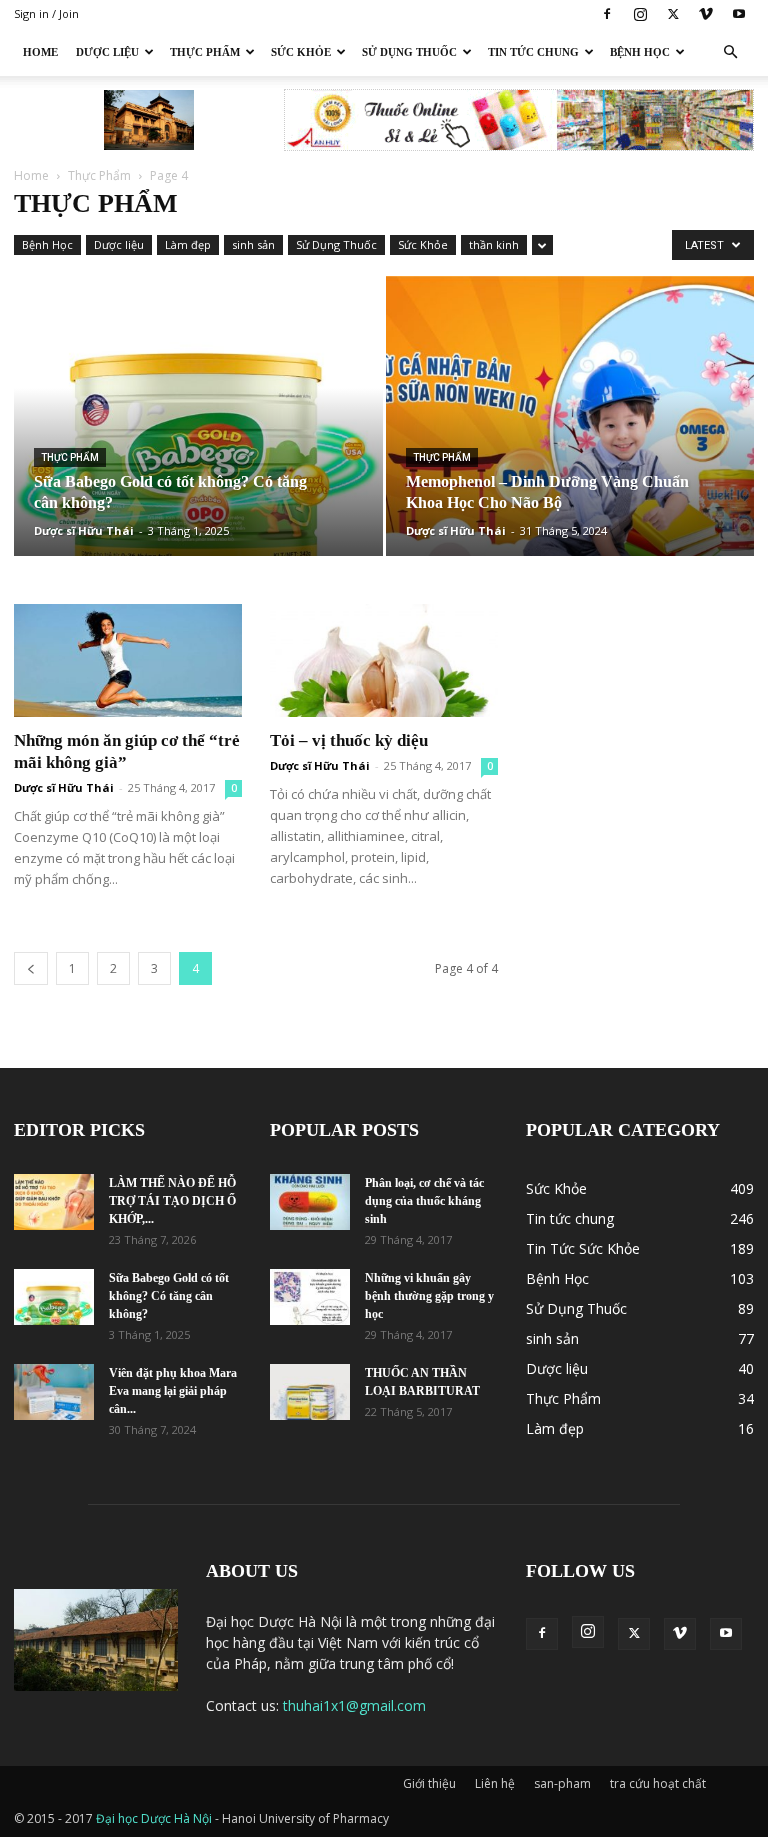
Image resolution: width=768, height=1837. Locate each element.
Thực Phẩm (205, 52)
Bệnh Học (640, 52)
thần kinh (494, 244)
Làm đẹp (188, 244)
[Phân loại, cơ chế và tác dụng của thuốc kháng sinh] (310, 1202)
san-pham (562, 1783)
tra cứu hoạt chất (658, 1783)
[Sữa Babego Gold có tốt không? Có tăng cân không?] (198, 435)
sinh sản (253, 244)
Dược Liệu (107, 52)
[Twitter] (673, 14)
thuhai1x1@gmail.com (354, 1705)
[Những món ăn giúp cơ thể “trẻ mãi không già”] (128, 660)
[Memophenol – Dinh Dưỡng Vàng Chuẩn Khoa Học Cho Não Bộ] (570, 435)
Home (40, 52)
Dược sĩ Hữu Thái (84, 530)
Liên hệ (495, 1783)
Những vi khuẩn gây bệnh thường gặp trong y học (429, 1296)
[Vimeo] (706, 14)
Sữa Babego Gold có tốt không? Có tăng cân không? (169, 1296)
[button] (730, 52)
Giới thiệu (429, 1783)
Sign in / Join (46, 13)
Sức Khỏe (301, 52)
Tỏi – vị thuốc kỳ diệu (349, 740)
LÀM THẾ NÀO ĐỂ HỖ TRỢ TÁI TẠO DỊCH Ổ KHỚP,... (172, 1201)
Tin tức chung (533, 52)
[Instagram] (640, 14)
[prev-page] (31, 968)
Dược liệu (119, 244)
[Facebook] (607, 14)
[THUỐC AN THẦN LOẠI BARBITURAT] (310, 1392)
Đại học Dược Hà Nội (155, 1818)
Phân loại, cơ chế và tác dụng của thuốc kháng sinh (424, 1201)
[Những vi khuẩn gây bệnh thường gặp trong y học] (310, 1297)
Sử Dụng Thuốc (409, 52)
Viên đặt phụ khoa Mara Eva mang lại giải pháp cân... (173, 1391)
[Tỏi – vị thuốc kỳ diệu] (384, 660)
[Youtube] (739, 14)
